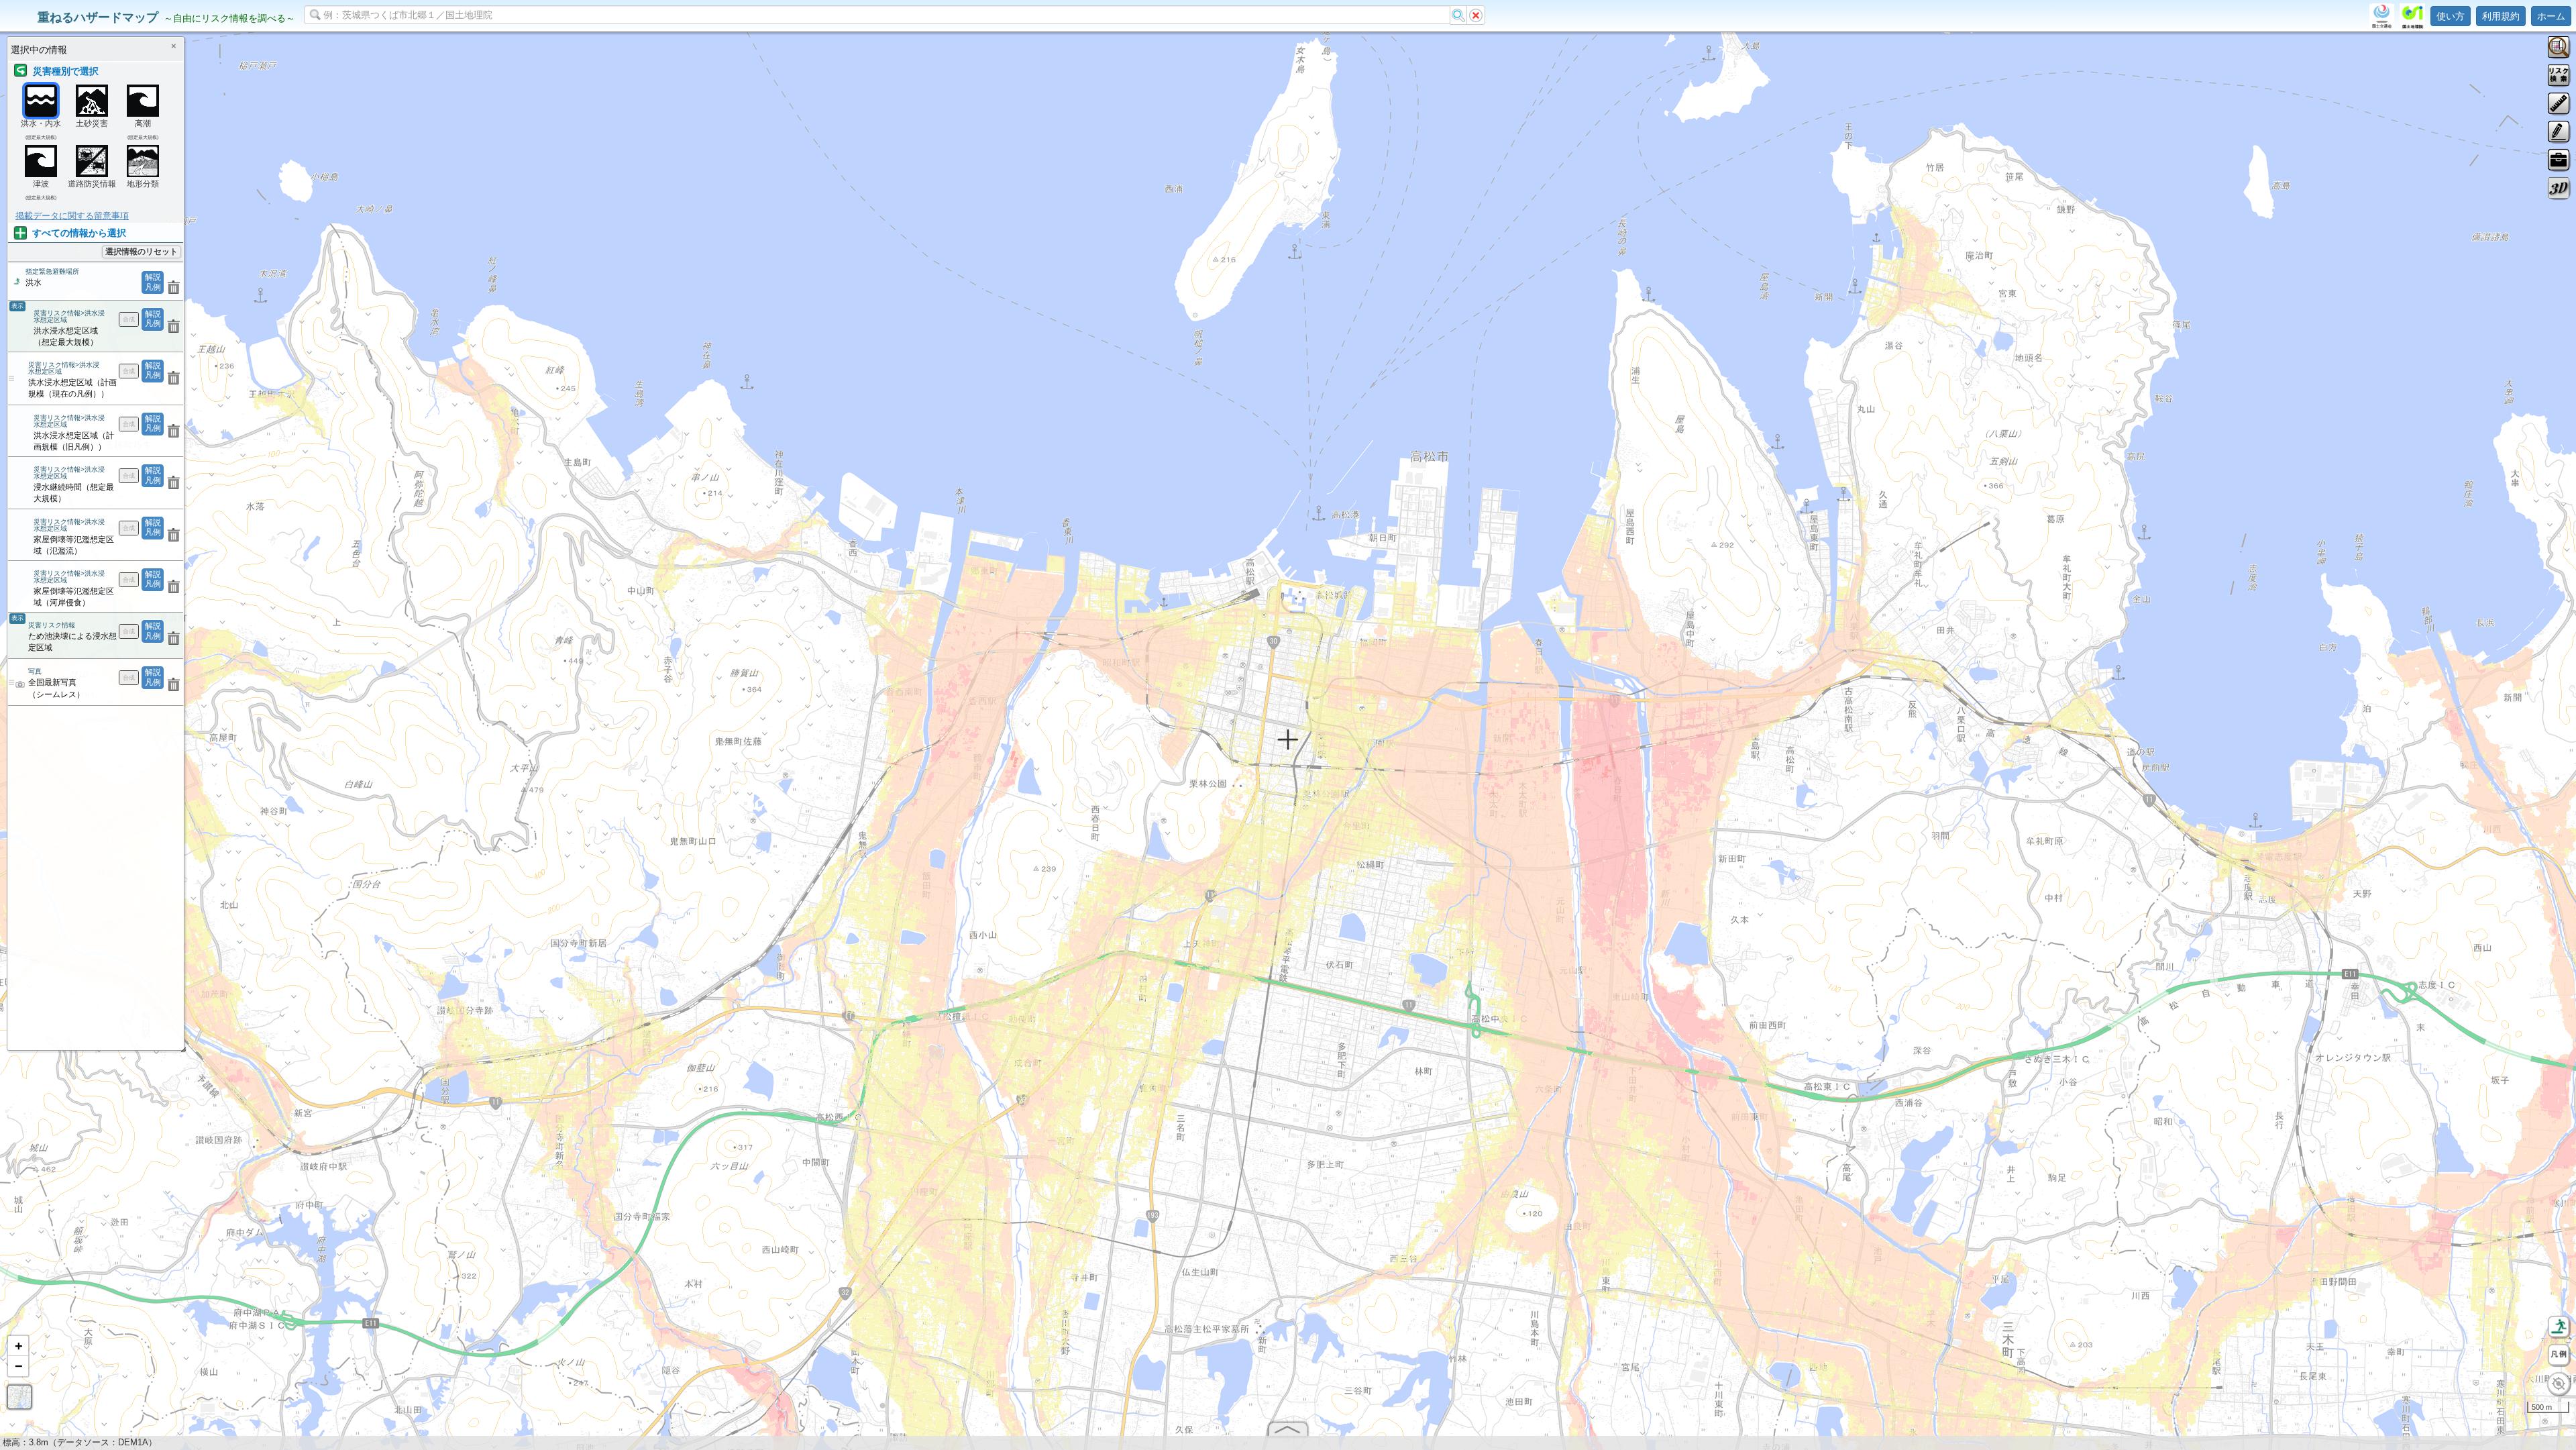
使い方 (2451, 16)
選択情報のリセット (142, 252)
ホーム (2551, 16)
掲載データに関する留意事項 (72, 216)
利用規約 (2501, 16)
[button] (18, 1346)
